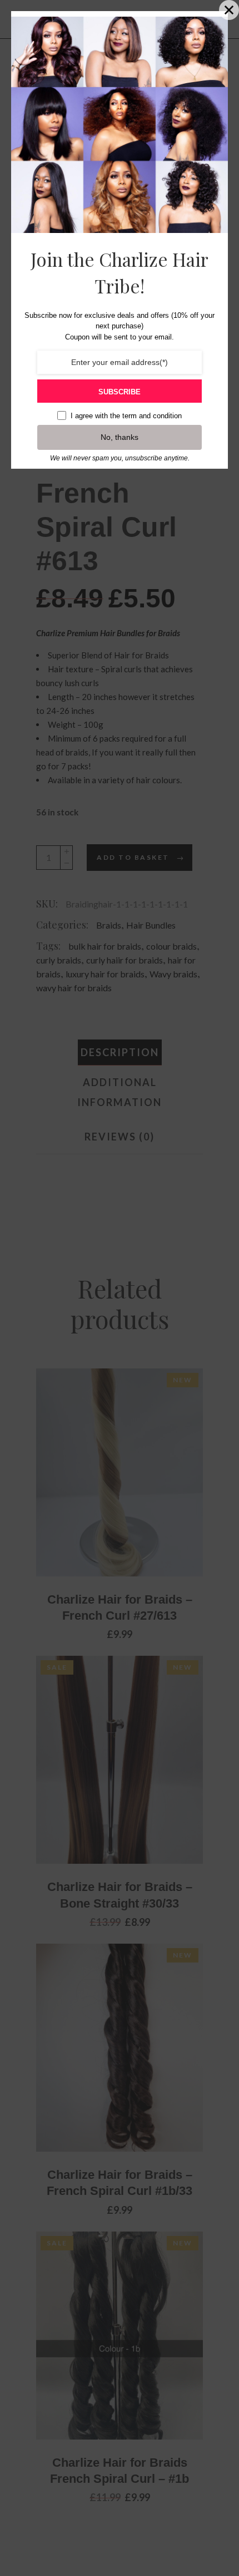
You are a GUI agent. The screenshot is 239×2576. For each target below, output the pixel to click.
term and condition (152, 416)
